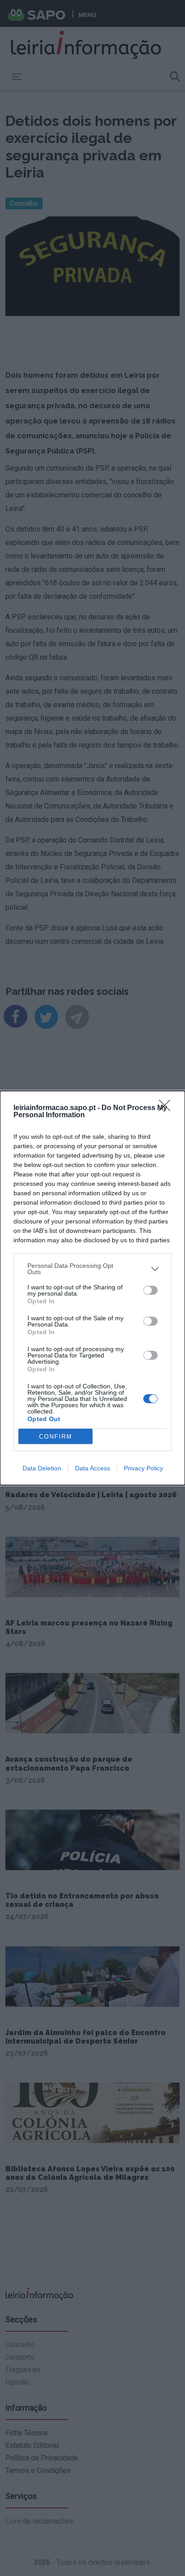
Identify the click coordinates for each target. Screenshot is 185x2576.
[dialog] (92, 1288)
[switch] (150, 1290)
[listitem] (92, 1269)
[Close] (167, 1108)
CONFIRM (56, 1437)
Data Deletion (42, 1468)
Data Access (92, 1468)
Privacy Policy (143, 1468)
